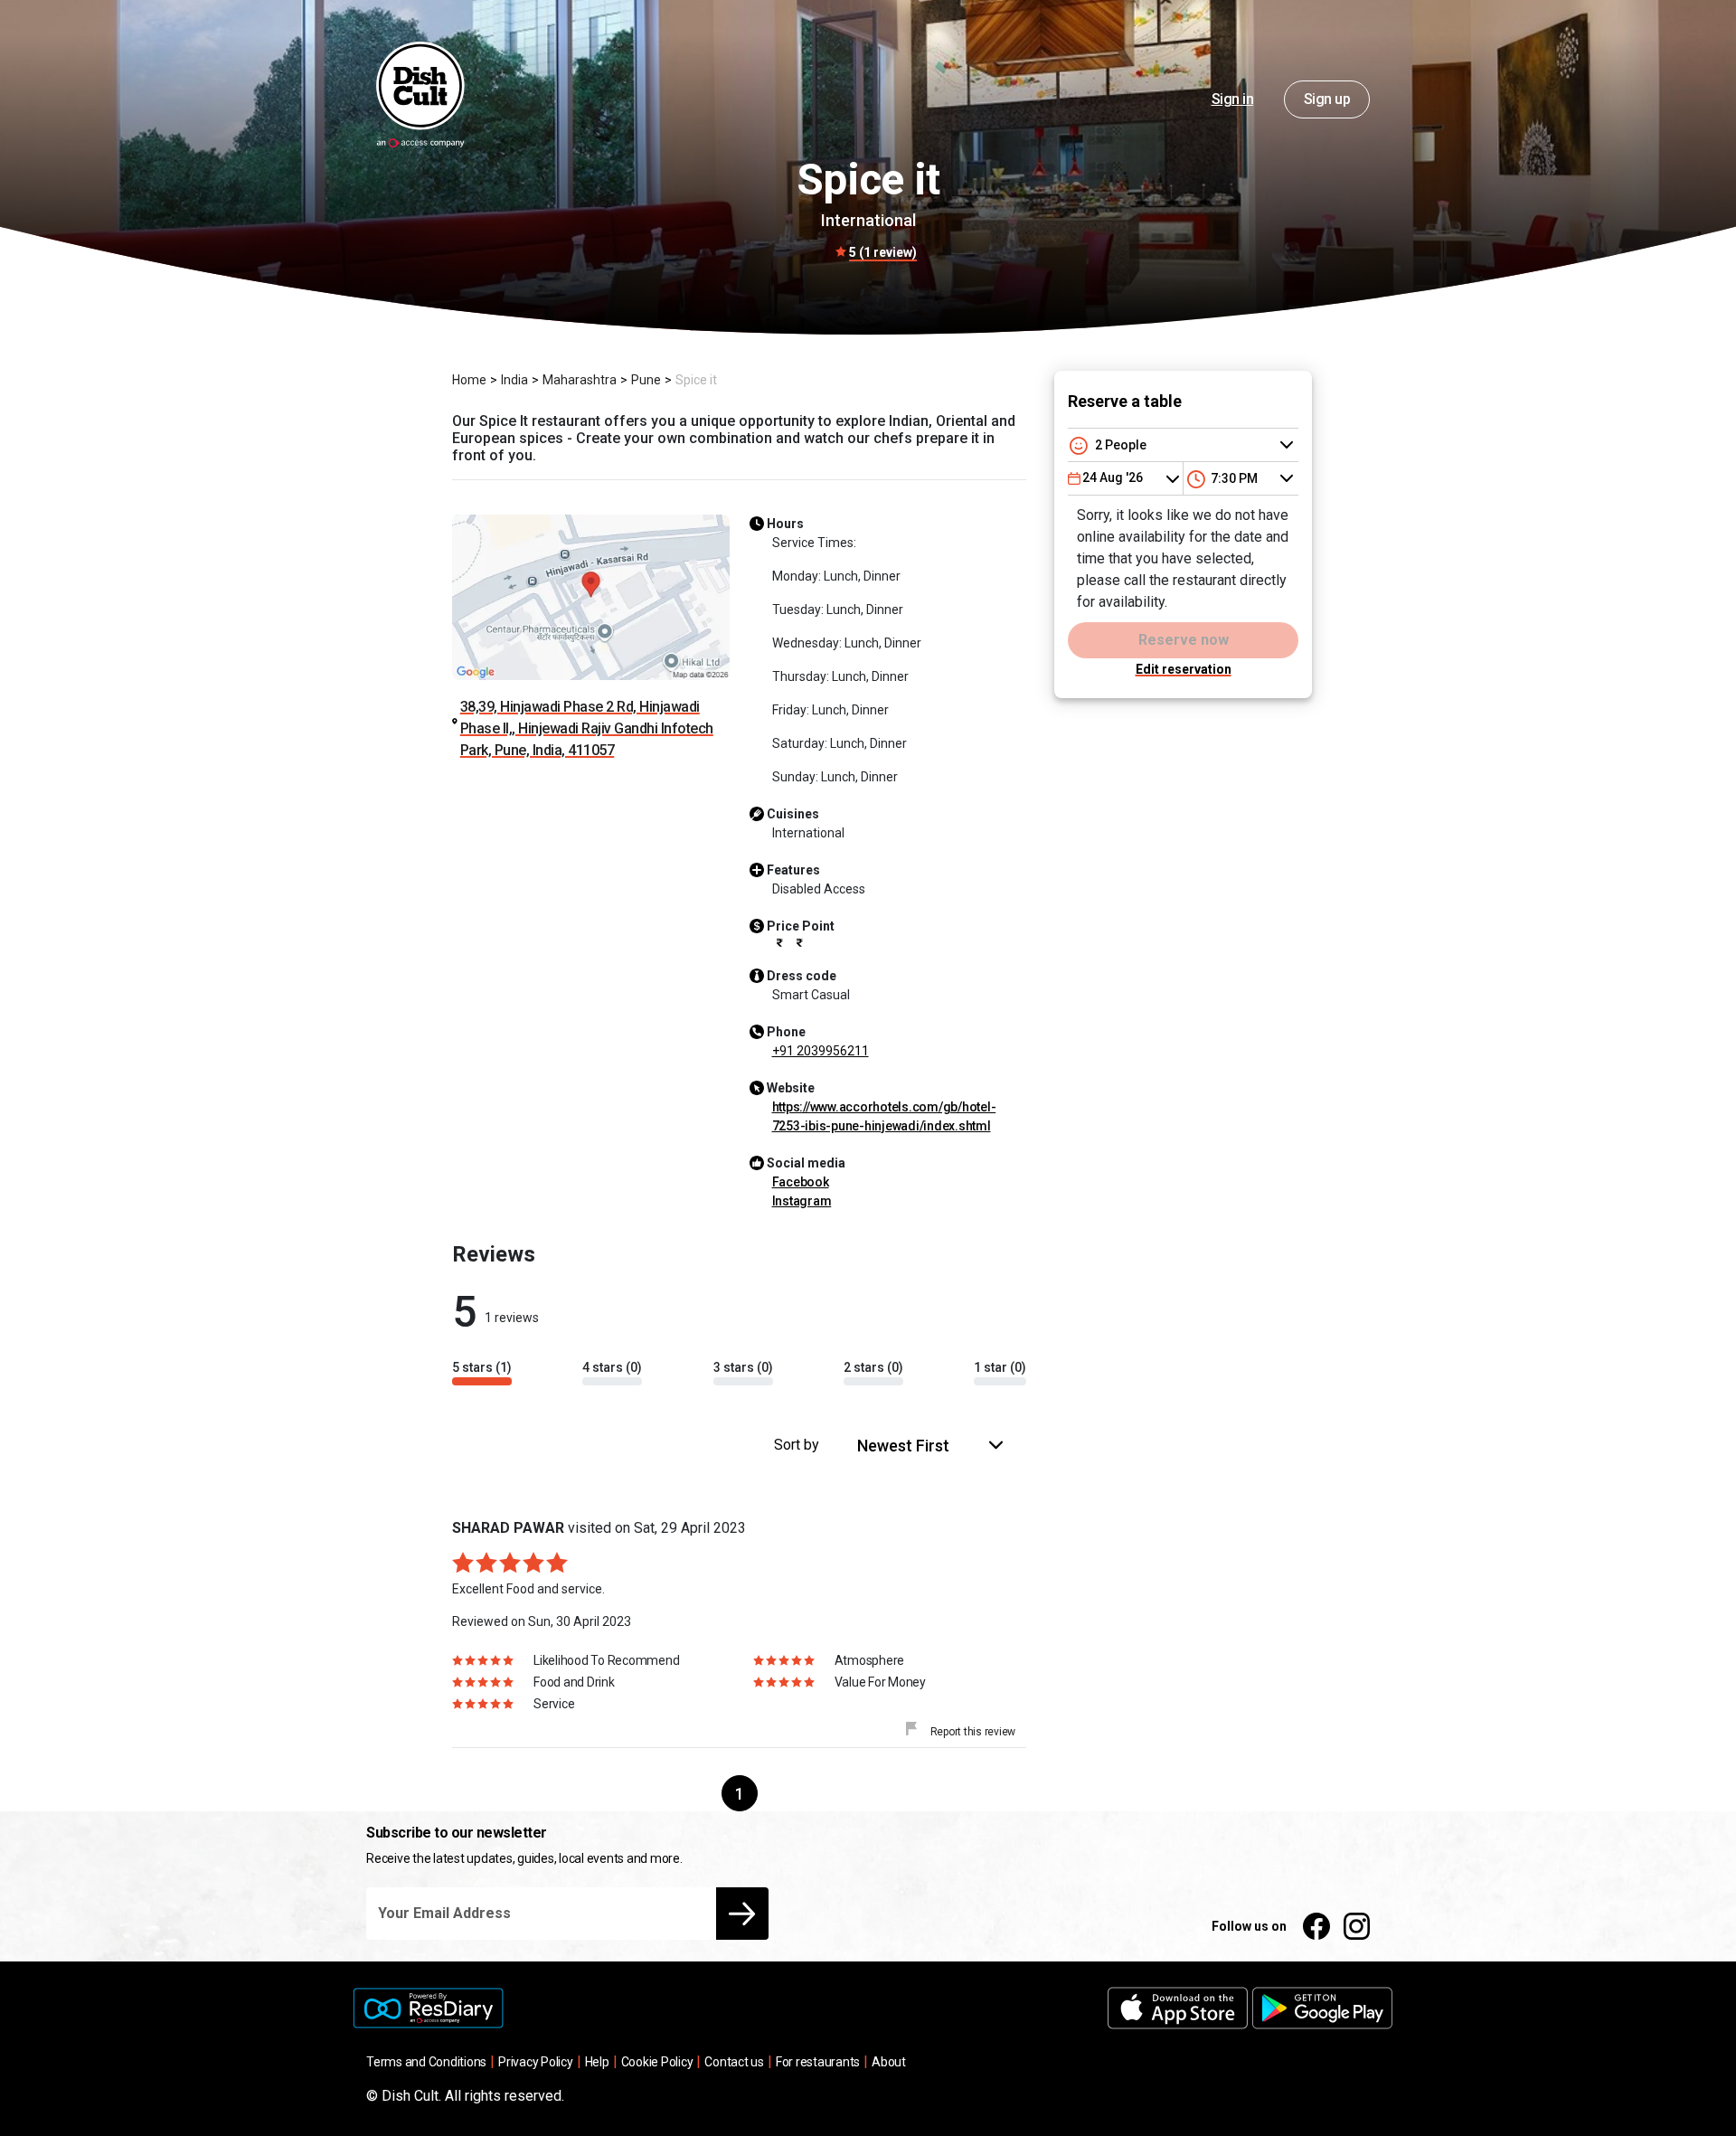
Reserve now (1184, 640)
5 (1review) (883, 252)
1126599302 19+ (821, 1051)
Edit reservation (1184, 669)
